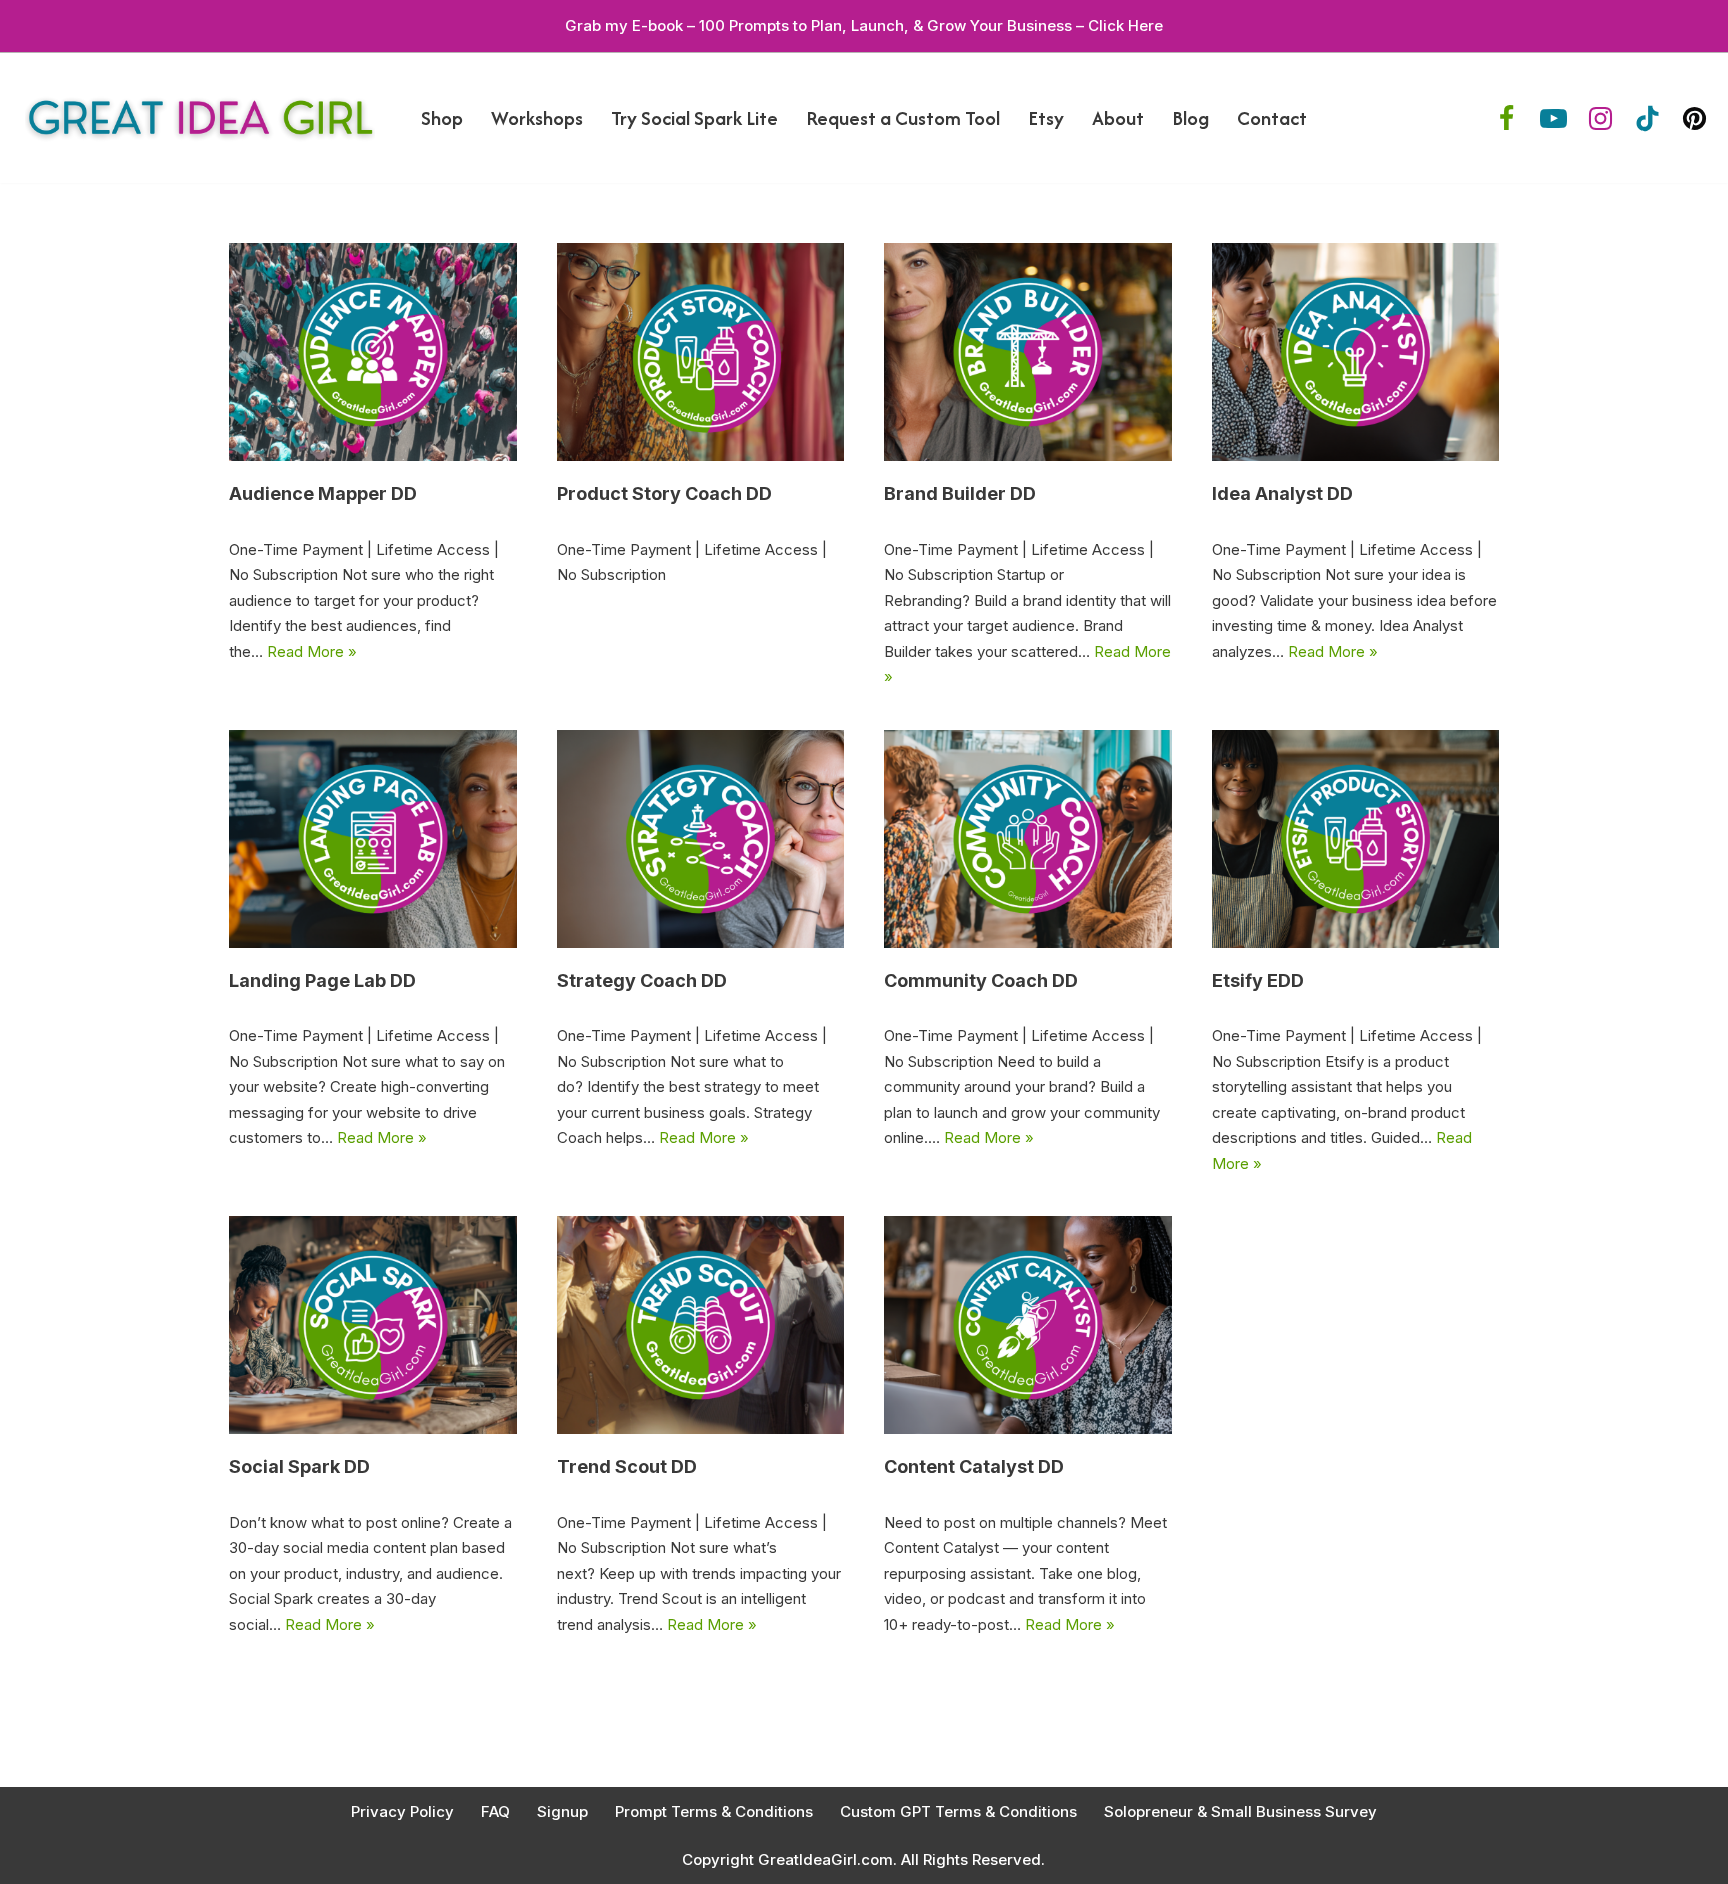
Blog (1190, 118)
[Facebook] (1506, 118)
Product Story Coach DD (664, 493)
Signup (562, 1811)
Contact (1272, 118)
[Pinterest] (1694, 118)
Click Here (1125, 25)
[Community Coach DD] (1028, 839)
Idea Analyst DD (1282, 493)
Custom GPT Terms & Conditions (958, 1811)
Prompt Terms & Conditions (714, 1811)
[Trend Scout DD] (701, 1325)
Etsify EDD (1258, 980)
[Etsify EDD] (1356, 839)
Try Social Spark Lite (694, 118)
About (1118, 118)
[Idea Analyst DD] (1356, 352)
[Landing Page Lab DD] (373, 839)
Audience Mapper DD (323, 493)
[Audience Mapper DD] (373, 352)
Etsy (1046, 118)
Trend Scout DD (627, 1466)
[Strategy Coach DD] (701, 839)
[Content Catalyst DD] (1028, 1325)
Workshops (537, 118)
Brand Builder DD (960, 493)
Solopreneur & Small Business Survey (1240, 1811)
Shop (442, 118)
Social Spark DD (299, 1466)
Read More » (312, 651)
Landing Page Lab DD (322, 980)
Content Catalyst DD (974, 1466)
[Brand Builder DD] (1028, 352)
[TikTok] (1647, 118)
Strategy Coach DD (642, 980)
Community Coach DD (981, 980)
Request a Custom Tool (903, 118)
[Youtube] (1553, 118)
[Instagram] (1600, 118)
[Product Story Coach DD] (701, 352)
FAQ (495, 1811)
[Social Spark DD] (373, 1325)
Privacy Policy (402, 1811)
